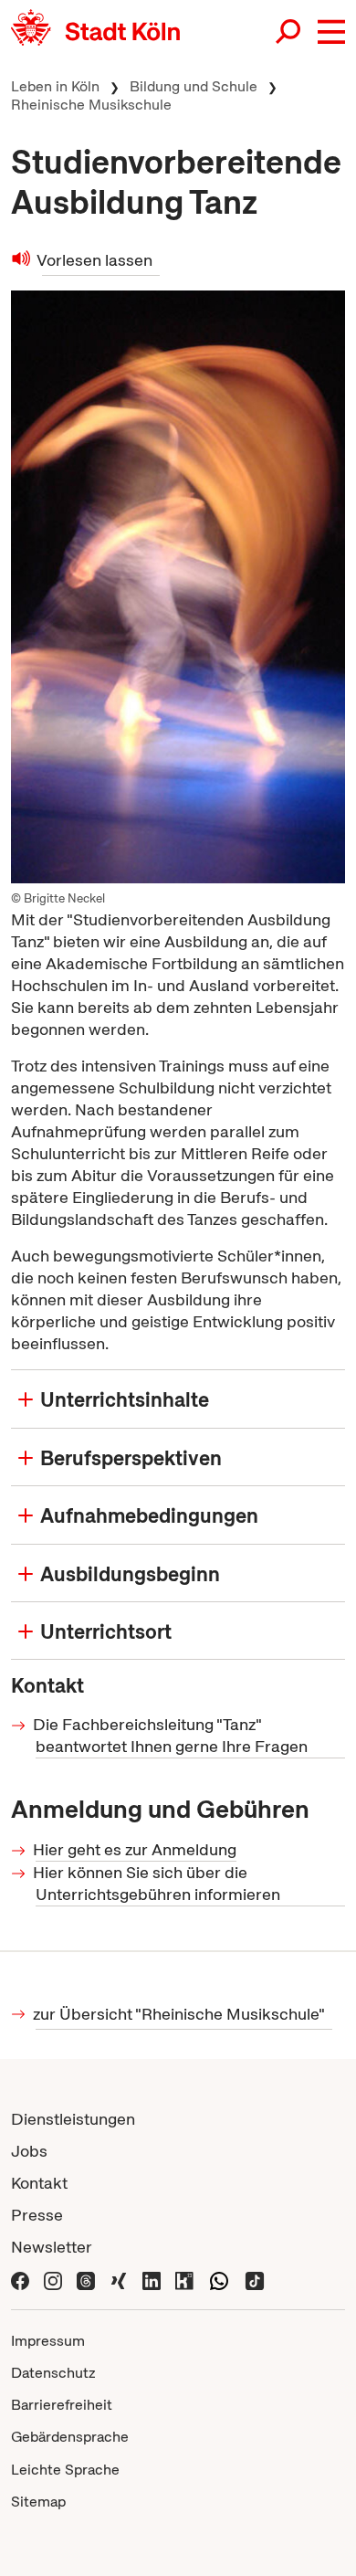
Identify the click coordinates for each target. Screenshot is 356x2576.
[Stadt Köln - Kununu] (184, 2279)
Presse (37, 2215)
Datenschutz (53, 2373)
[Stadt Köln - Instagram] (53, 2279)
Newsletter (52, 2247)
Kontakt (39, 2183)
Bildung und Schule (194, 86)
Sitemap (38, 2502)
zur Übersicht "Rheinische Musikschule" (180, 2014)
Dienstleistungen (73, 2119)
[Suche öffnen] (289, 32)
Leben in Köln (55, 86)
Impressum (48, 2341)
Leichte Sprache (65, 2470)
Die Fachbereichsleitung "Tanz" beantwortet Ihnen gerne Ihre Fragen (172, 1735)
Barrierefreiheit (62, 2405)
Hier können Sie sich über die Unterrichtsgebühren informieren (158, 1883)
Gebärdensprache (70, 2437)
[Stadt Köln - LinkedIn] (152, 2279)
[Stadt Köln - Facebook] (20, 2279)
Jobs (29, 2151)
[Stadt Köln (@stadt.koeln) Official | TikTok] (255, 2279)
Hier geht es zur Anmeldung (136, 1849)
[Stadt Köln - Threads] (86, 2279)
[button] (331, 32)
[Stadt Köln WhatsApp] (219, 2279)
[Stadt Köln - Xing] (119, 2279)
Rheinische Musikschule (91, 105)
